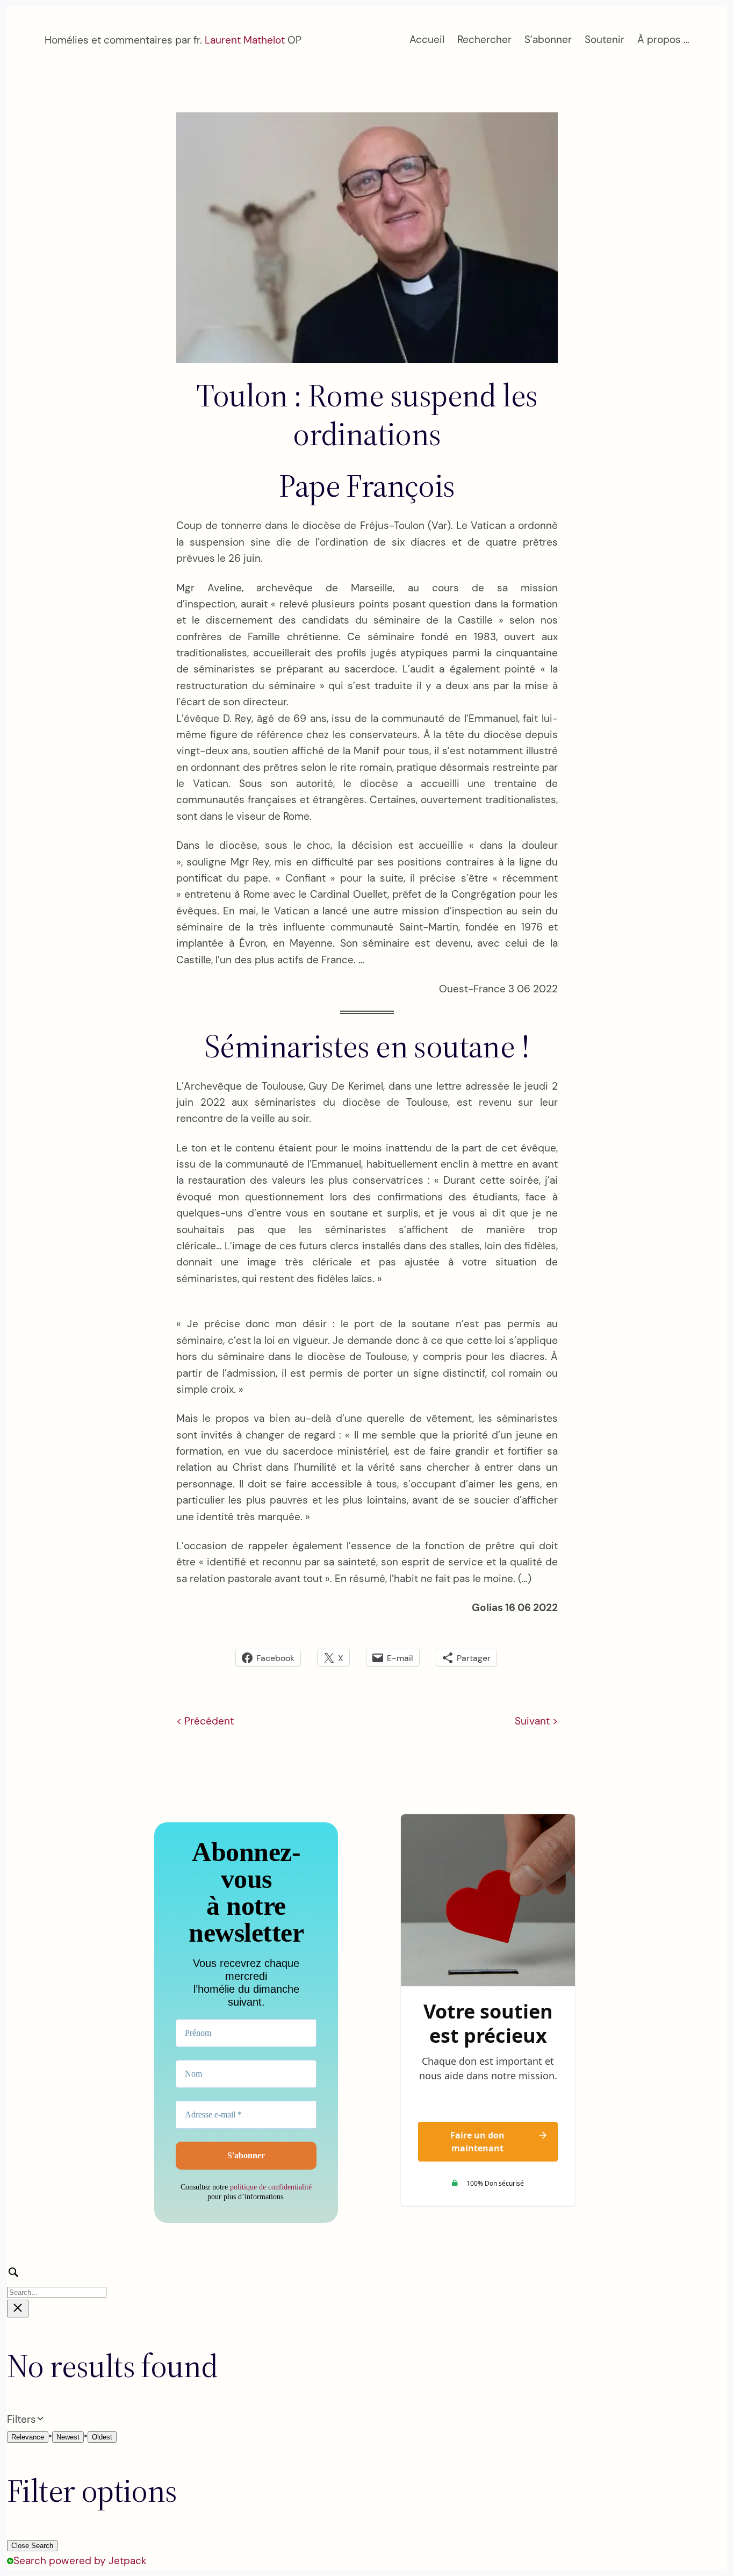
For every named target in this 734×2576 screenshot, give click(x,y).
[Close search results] (18, 2309)
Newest (68, 2437)
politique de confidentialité (271, 2187)
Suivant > (536, 1721)
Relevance (28, 2437)
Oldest (102, 2437)
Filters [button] (39, 2420)
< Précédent (205, 1721)
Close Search (32, 2546)
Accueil (427, 40)
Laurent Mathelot (245, 40)
